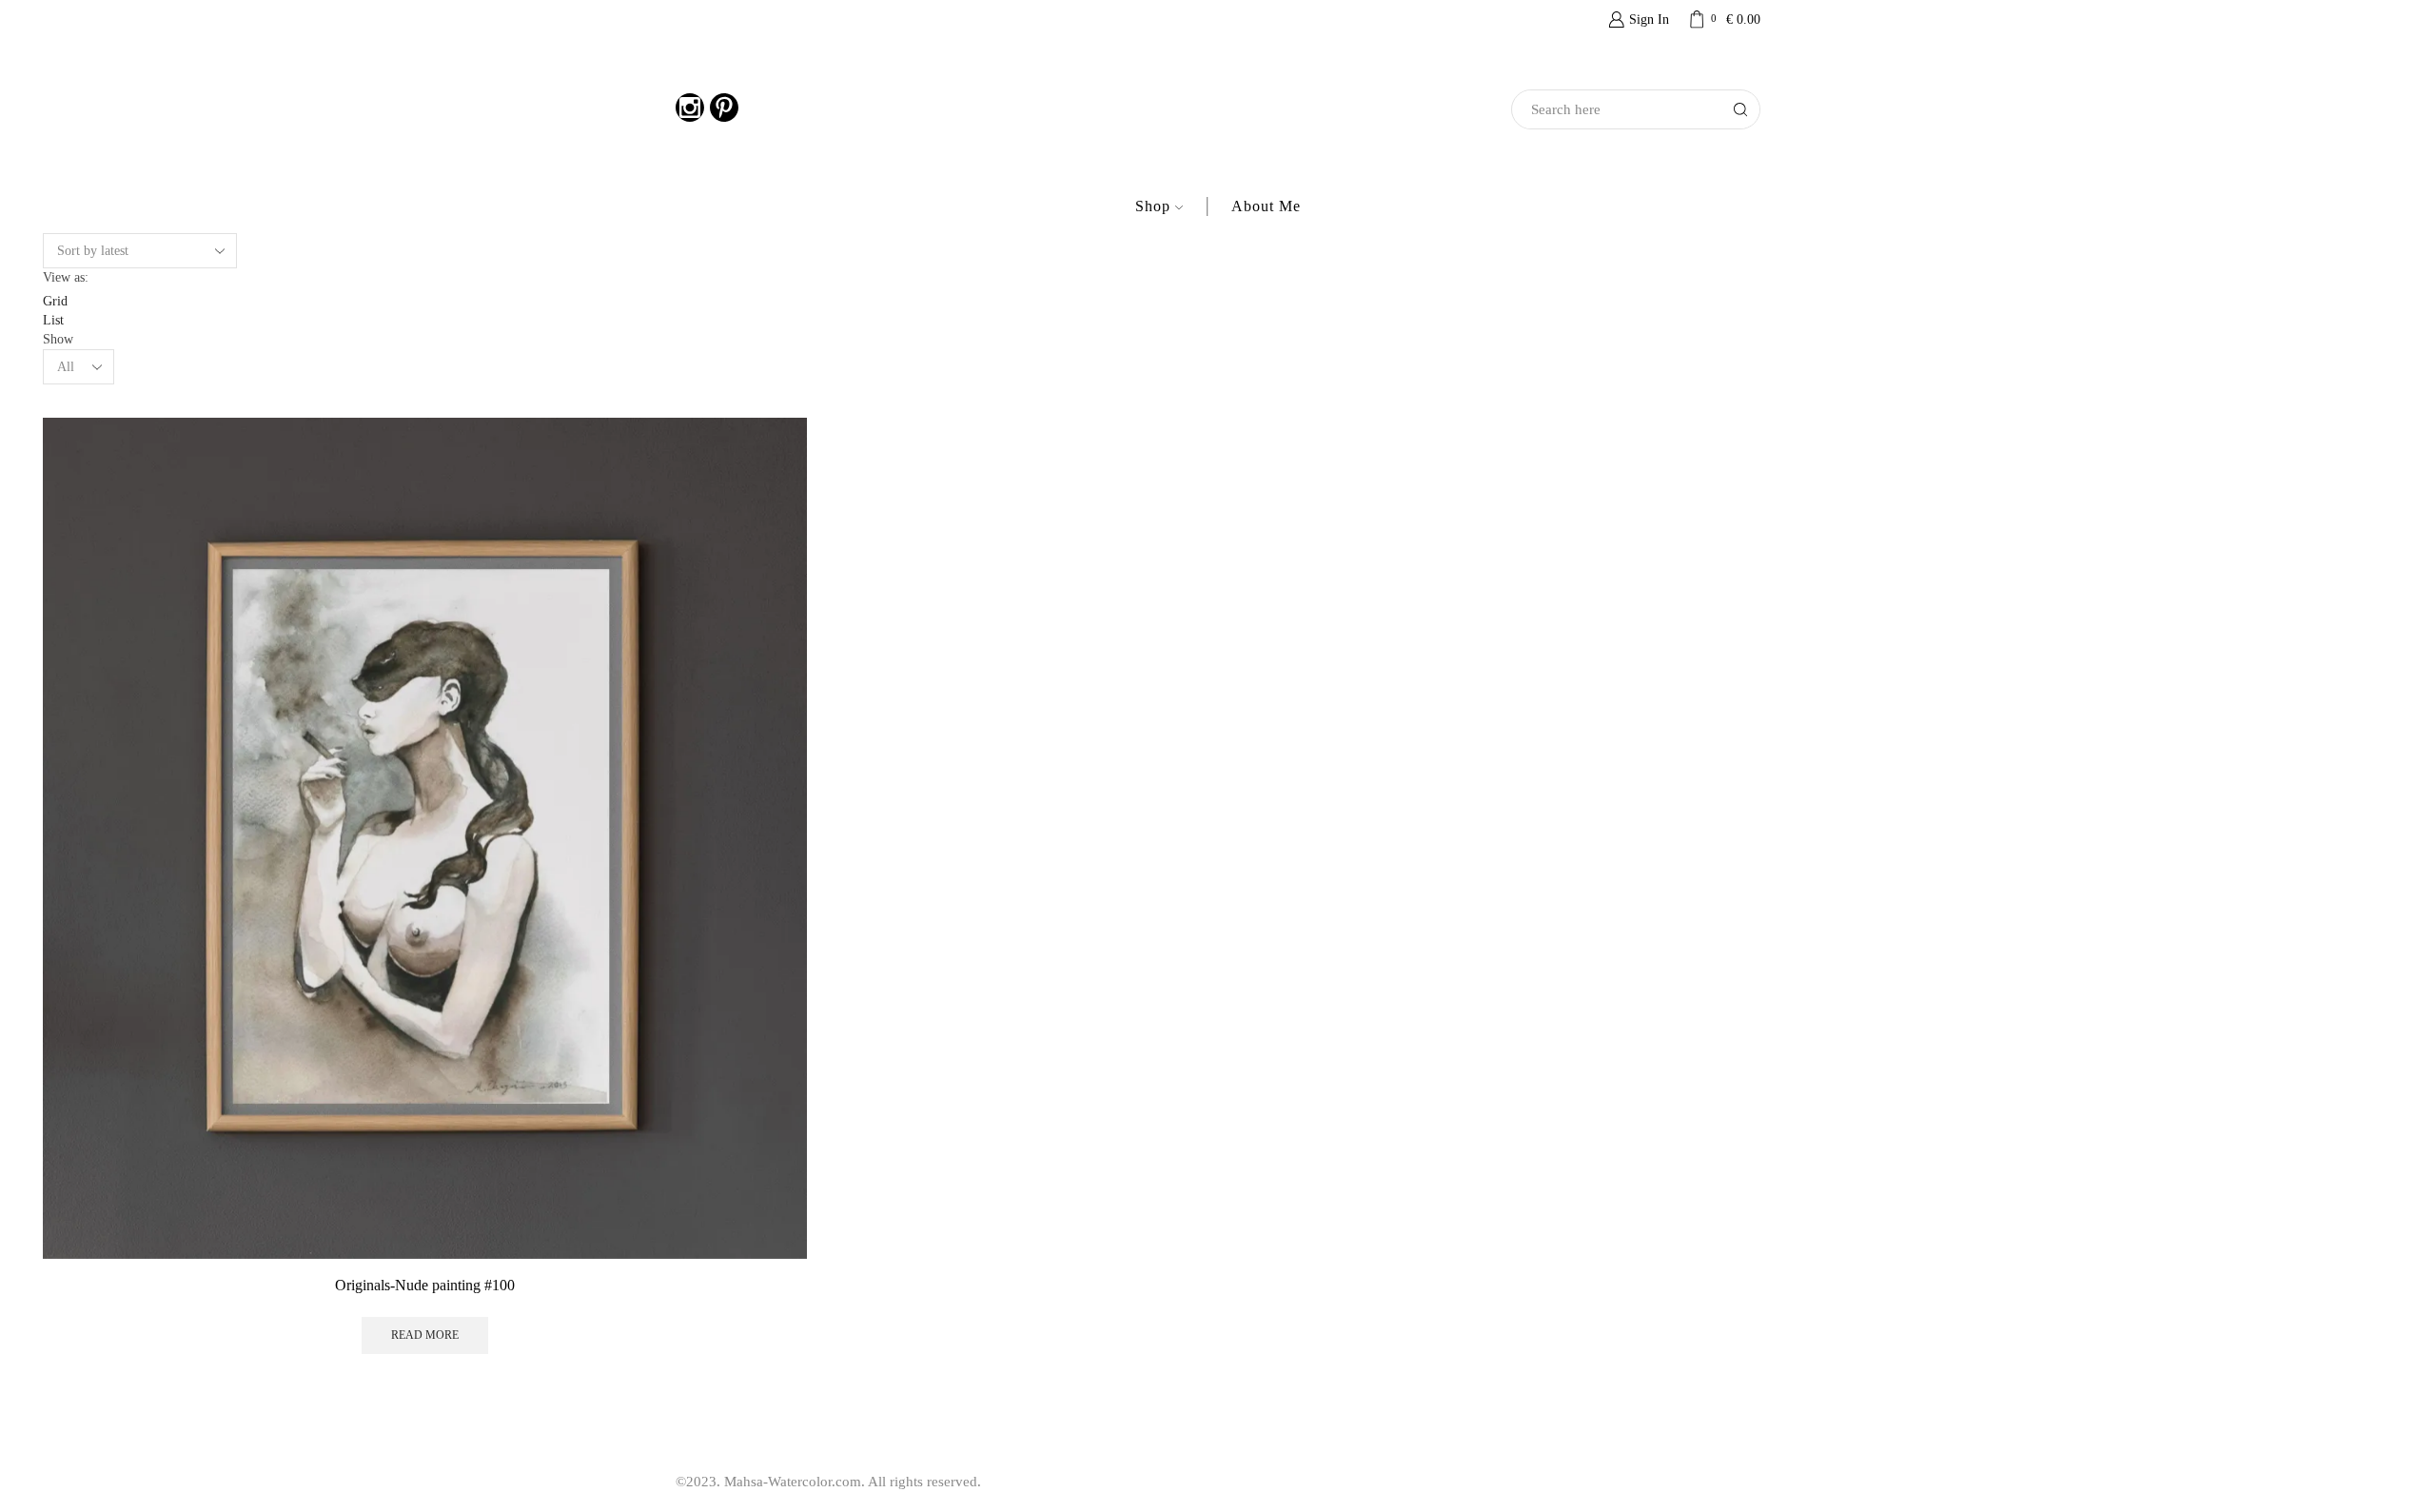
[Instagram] (690, 110)
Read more (425, 1335)
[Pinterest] (724, 110)
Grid (55, 301)
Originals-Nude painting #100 (425, 1285)
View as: (66, 277)
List (53, 320)
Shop (1153, 206)
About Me (1266, 206)
